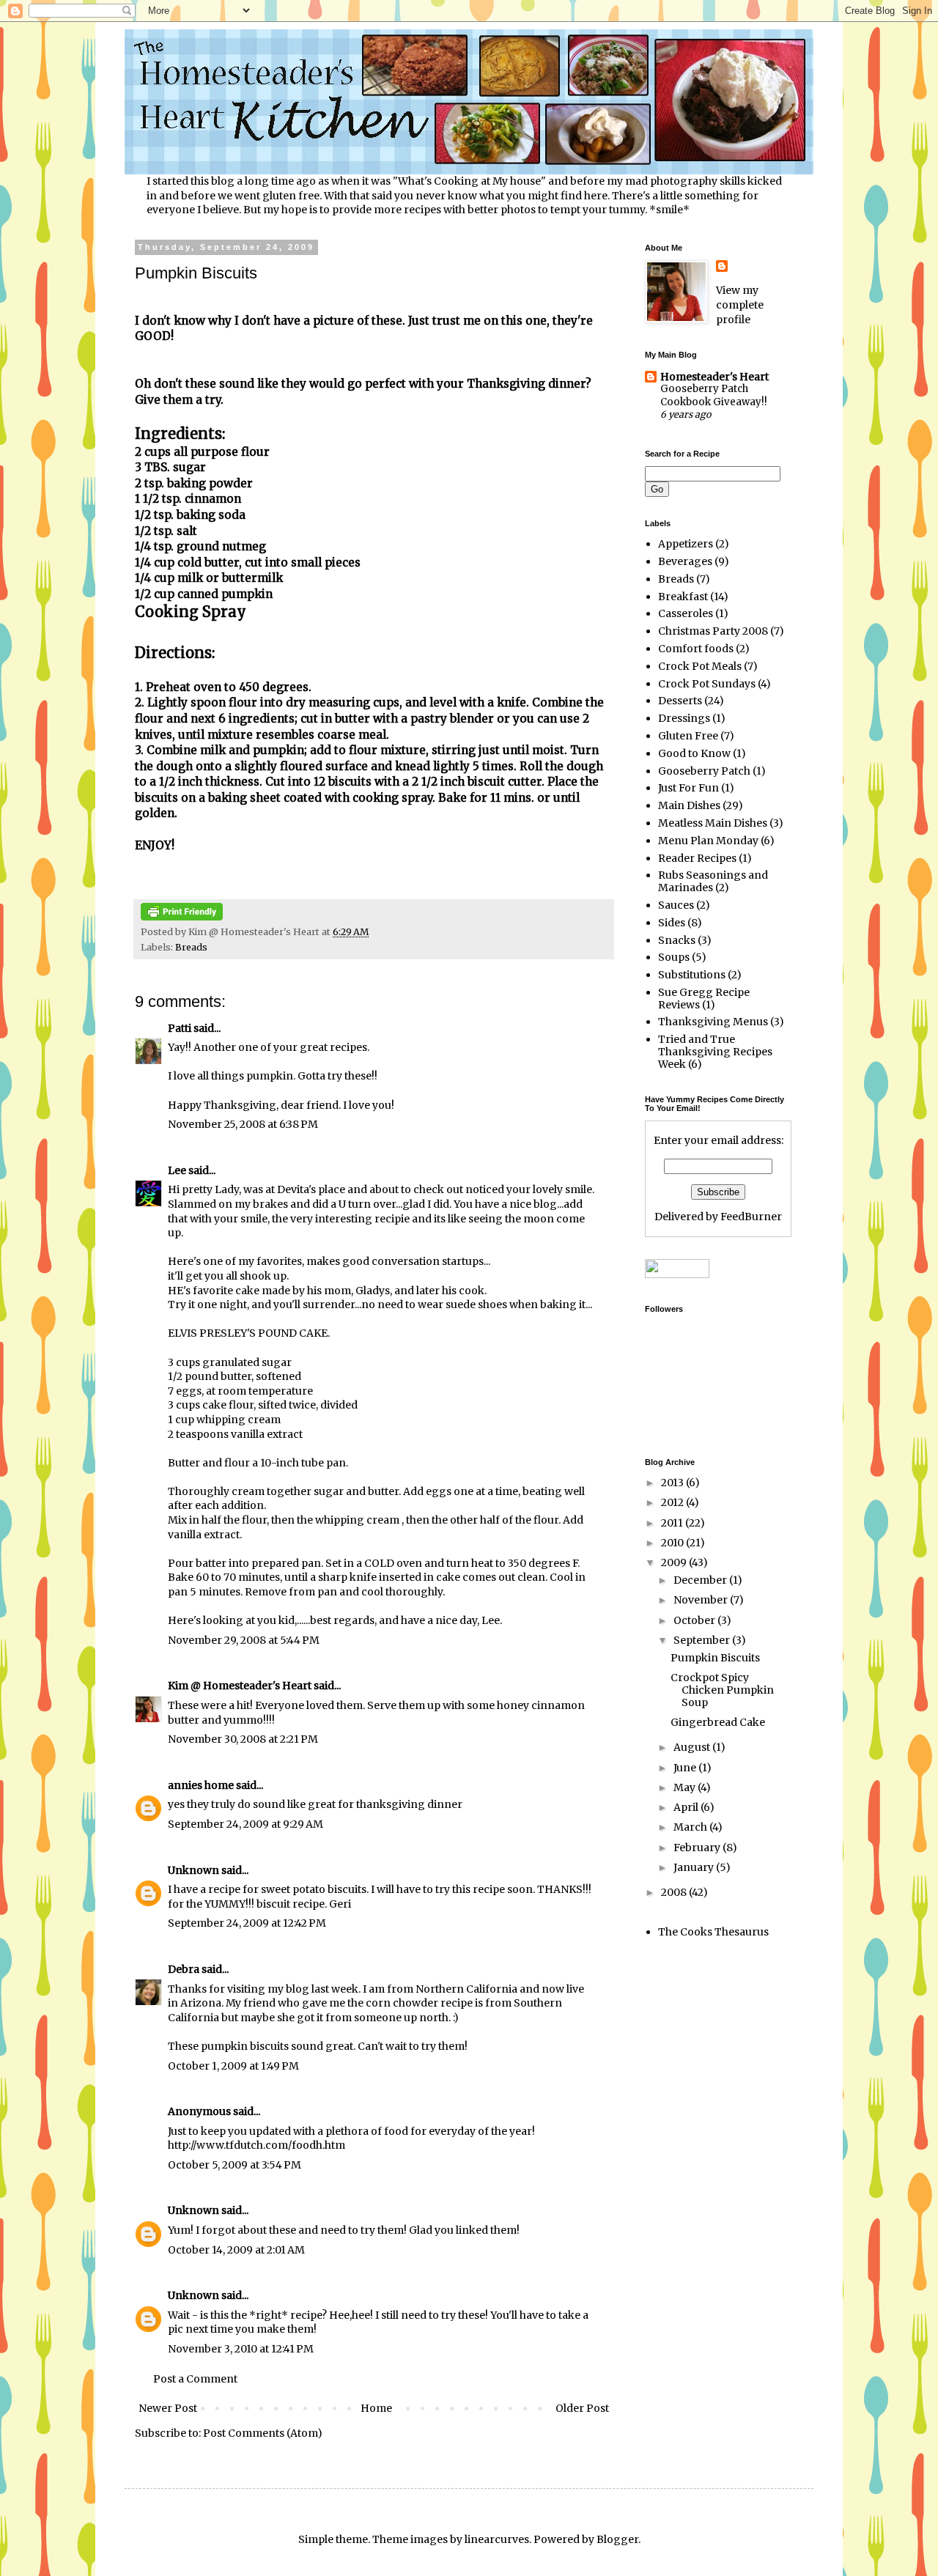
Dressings (684, 718)
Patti (181, 1028)
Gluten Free (688, 736)
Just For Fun (688, 788)
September (703, 1640)
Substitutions (692, 975)
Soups (674, 957)
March (691, 1827)
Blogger (617, 2539)
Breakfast (683, 597)
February (698, 1848)
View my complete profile (740, 305)
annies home (201, 1785)
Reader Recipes (697, 858)
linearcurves (497, 2539)
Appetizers (686, 544)
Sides (672, 923)
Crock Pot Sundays (707, 684)
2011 (673, 1523)
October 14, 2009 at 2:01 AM (236, 2250)
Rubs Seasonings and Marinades (713, 881)
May (686, 1787)
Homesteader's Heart (714, 377)
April (687, 1807)
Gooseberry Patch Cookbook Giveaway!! (714, 395)
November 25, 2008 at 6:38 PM (243, 1124)
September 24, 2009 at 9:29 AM (245, 1824)
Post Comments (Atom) (263, 2433)
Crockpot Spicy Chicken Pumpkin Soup (722, 1690)
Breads (191, 947)
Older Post (582, 2408)
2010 (673, 1543)
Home (376, 2408)
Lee (177, 1170)
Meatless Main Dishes (713, 823)
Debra (184, 1969)
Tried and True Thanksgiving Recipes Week (715, 1052)
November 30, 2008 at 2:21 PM (243, 1739)
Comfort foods (696, 649)
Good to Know (694, 753)
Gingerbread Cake (718, 1722)
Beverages (685, 561)
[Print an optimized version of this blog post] (182, 917)
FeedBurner (751, 1217)
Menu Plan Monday (708, 841)
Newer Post (168, 2408)
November (702, 1600)
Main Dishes (689, 805)
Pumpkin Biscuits (715, 1658)
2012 (673, 1502)
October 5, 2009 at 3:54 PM (234, 2165)
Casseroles (686, 613)
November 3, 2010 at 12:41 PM (241, 2349)
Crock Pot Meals (700, 666)
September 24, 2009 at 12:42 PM (247, 1923)
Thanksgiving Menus (713, 1022)
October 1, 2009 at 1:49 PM (233, 2066)
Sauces (676, 905)
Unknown (193, 1870)
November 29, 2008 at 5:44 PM (244, 1640)
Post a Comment (195, 2379)
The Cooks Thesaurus (713, 1932)
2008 (675, 1892)
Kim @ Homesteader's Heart (240, 1686)
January (695, 1867)
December (701, 1580)
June (686, 1768)
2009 (675, 1562)
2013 (673, 1483)
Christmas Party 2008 (713, 631)
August (693, 1747)
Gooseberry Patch (704, 771)
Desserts (680, 701)
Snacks (677, 940)
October (695, 1620)
